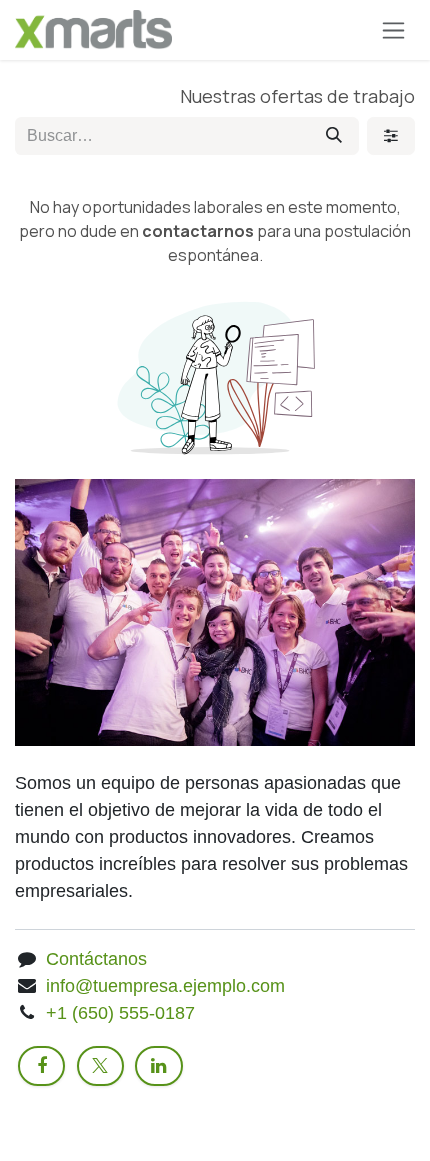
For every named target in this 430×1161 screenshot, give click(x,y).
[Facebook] (41, 1066)
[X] (100, 1066)
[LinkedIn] (158, 1066)
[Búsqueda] (334, 136)
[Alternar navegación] (393, 30)
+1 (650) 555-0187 (120, 1013)
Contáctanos (96, 959)
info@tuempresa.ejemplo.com (165, 986)
